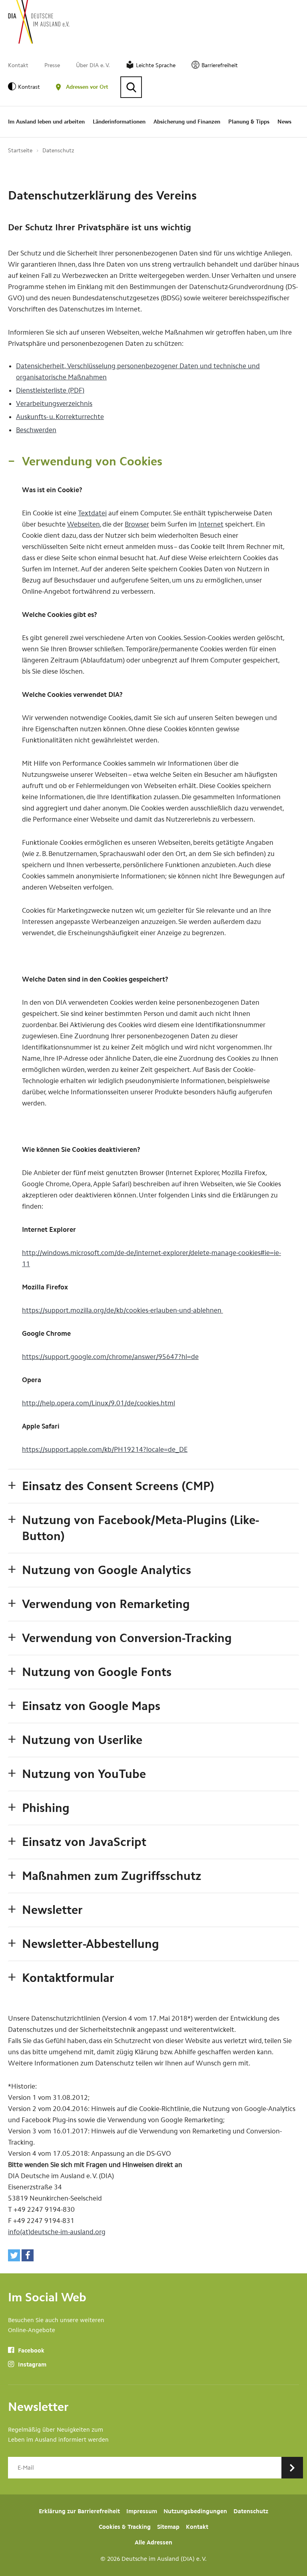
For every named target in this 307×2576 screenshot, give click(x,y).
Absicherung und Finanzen (187, 122)
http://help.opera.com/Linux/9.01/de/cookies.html (99, 1403)
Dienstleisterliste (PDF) (50, 390)
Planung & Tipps (249, 122)
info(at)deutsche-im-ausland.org (57, 2232)
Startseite (20, 151)
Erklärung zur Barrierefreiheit (79, 2511)
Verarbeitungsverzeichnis (54, 403)
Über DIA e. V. (93, 65)
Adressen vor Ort (87, 87)
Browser (137, 524)
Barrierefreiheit (220, 65)
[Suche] (131, 87)
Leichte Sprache (156, 65)
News (284, 122)
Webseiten (84, 524)
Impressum (142, 2511)
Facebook (30, 2351)
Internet (211, 524)
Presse (52, 65)
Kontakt (18, 65)
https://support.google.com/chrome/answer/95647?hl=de (110, 1357)
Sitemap (168, 2527)
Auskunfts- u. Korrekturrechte (60, 417)
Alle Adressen (153, 2542)
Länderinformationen (119, 122)
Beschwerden (36, 430)
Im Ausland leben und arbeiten (46, 122)
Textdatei (92, 513)
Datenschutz (58, 151)
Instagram (31, 2364)
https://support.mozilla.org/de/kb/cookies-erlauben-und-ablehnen (123, 1310)
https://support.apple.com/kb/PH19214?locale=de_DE (105, 1449)
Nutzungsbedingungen (195, 2511)
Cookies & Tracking (125, 2527)
